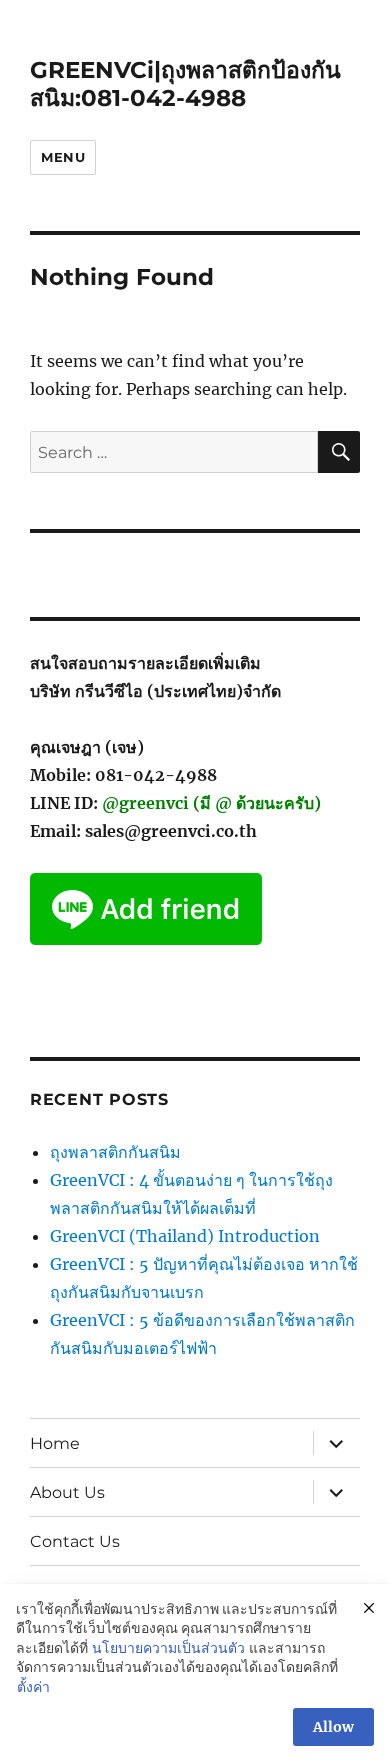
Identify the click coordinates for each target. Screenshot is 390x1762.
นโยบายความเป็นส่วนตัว (168, 1648)
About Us (67, 1492)
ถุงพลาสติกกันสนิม (115, 1152)
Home (55, 1443)
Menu (63, 157)
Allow (333, 1727)
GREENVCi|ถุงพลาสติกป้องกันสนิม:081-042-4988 (185, 84)
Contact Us (75, 1541)
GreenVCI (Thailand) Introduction (185, 1236)
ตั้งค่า (33, 1687)
